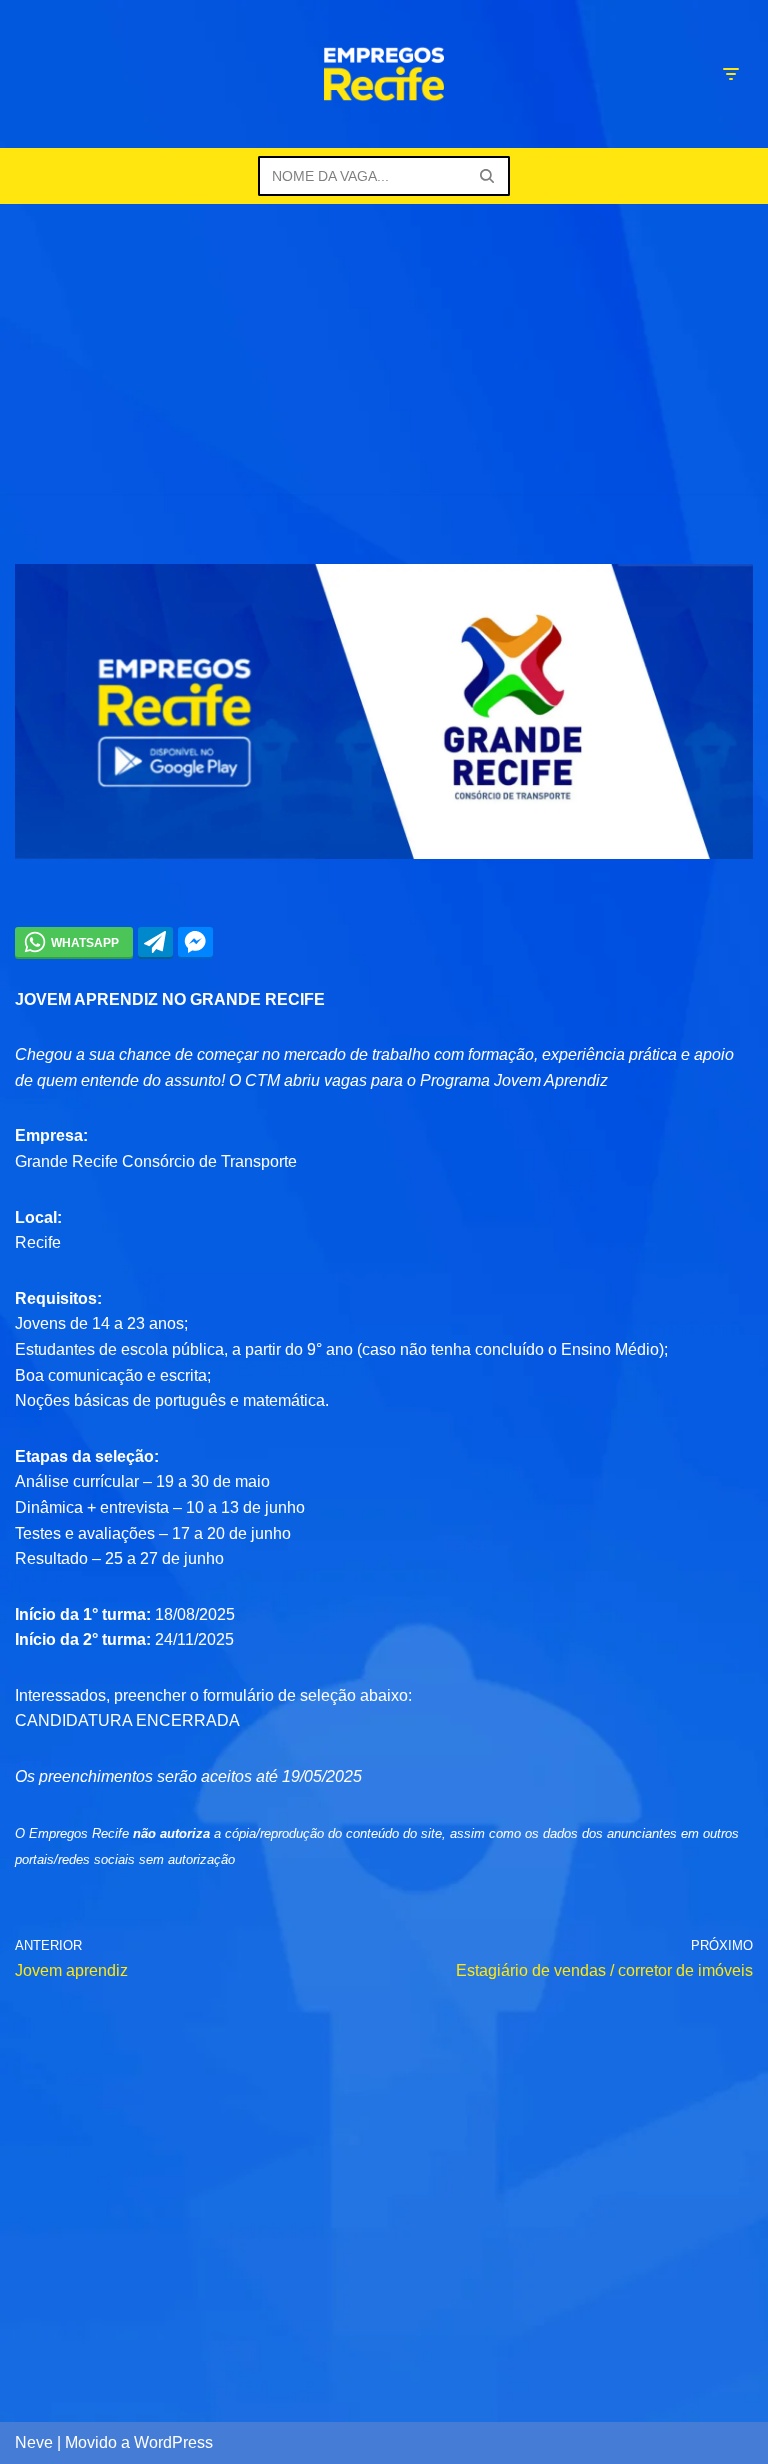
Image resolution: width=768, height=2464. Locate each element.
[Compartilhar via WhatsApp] (74, 942)
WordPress (173, 2442)
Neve (34, 2442)
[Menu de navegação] (730, 74)
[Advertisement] (384, 354)
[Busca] (487, 176)
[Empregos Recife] (384, 74)
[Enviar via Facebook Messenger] (195, 942)
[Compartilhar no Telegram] (155, 942)
